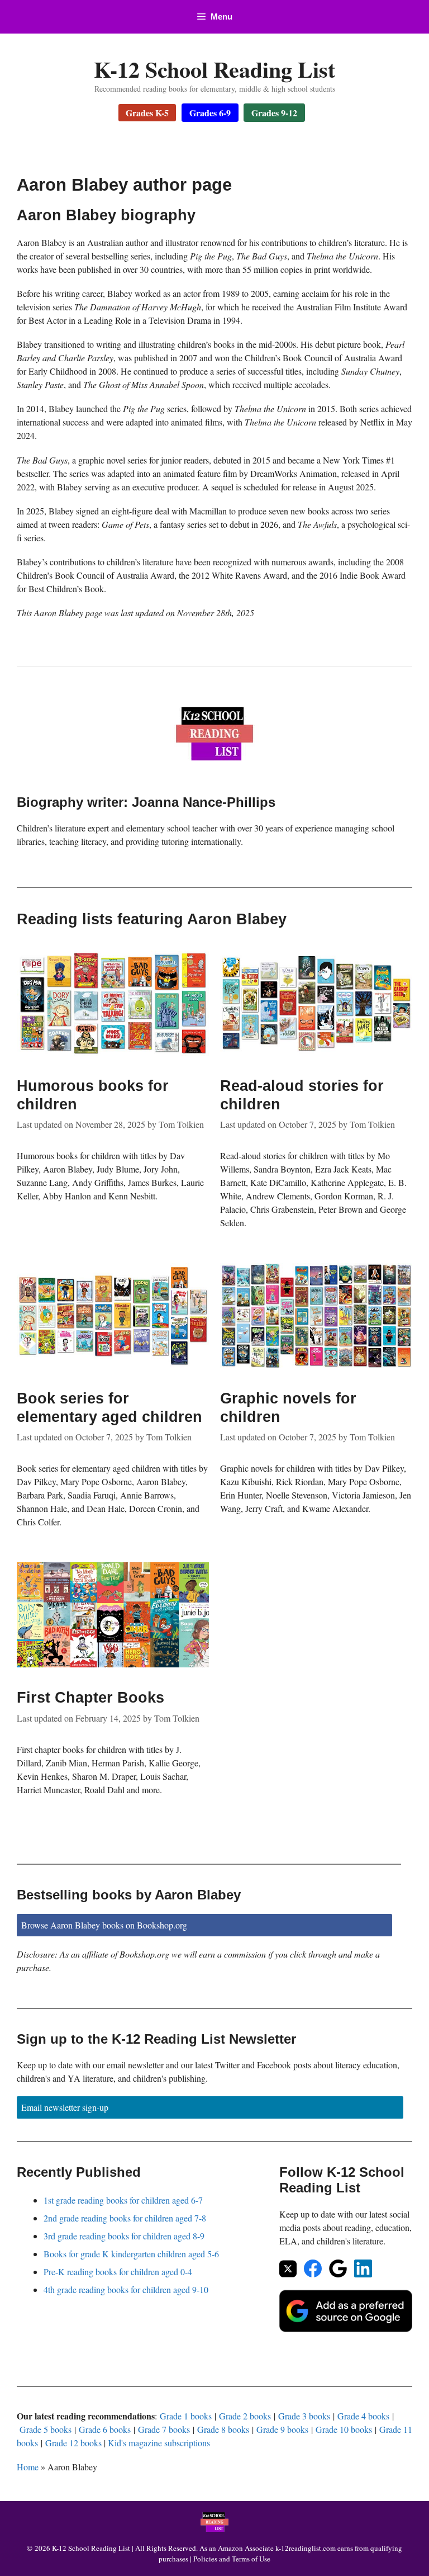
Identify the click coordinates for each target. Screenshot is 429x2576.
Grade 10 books (344, 2429)
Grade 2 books (245, 2416)
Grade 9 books (282, 2429)
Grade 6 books (105, 2429)
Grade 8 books (223, 2429)
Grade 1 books (186, 2416)
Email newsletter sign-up (65, 2107)
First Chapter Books (90, 1698)
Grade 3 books (304, 2416)
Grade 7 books (164, 2429)
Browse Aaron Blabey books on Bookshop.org (104, 1925)
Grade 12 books (73, 2443)
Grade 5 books (46, 2429)
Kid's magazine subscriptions (159, 2443)
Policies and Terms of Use (232, 2559)
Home (28, 2467)
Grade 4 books (363, 2416)
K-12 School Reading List (214, 69)
